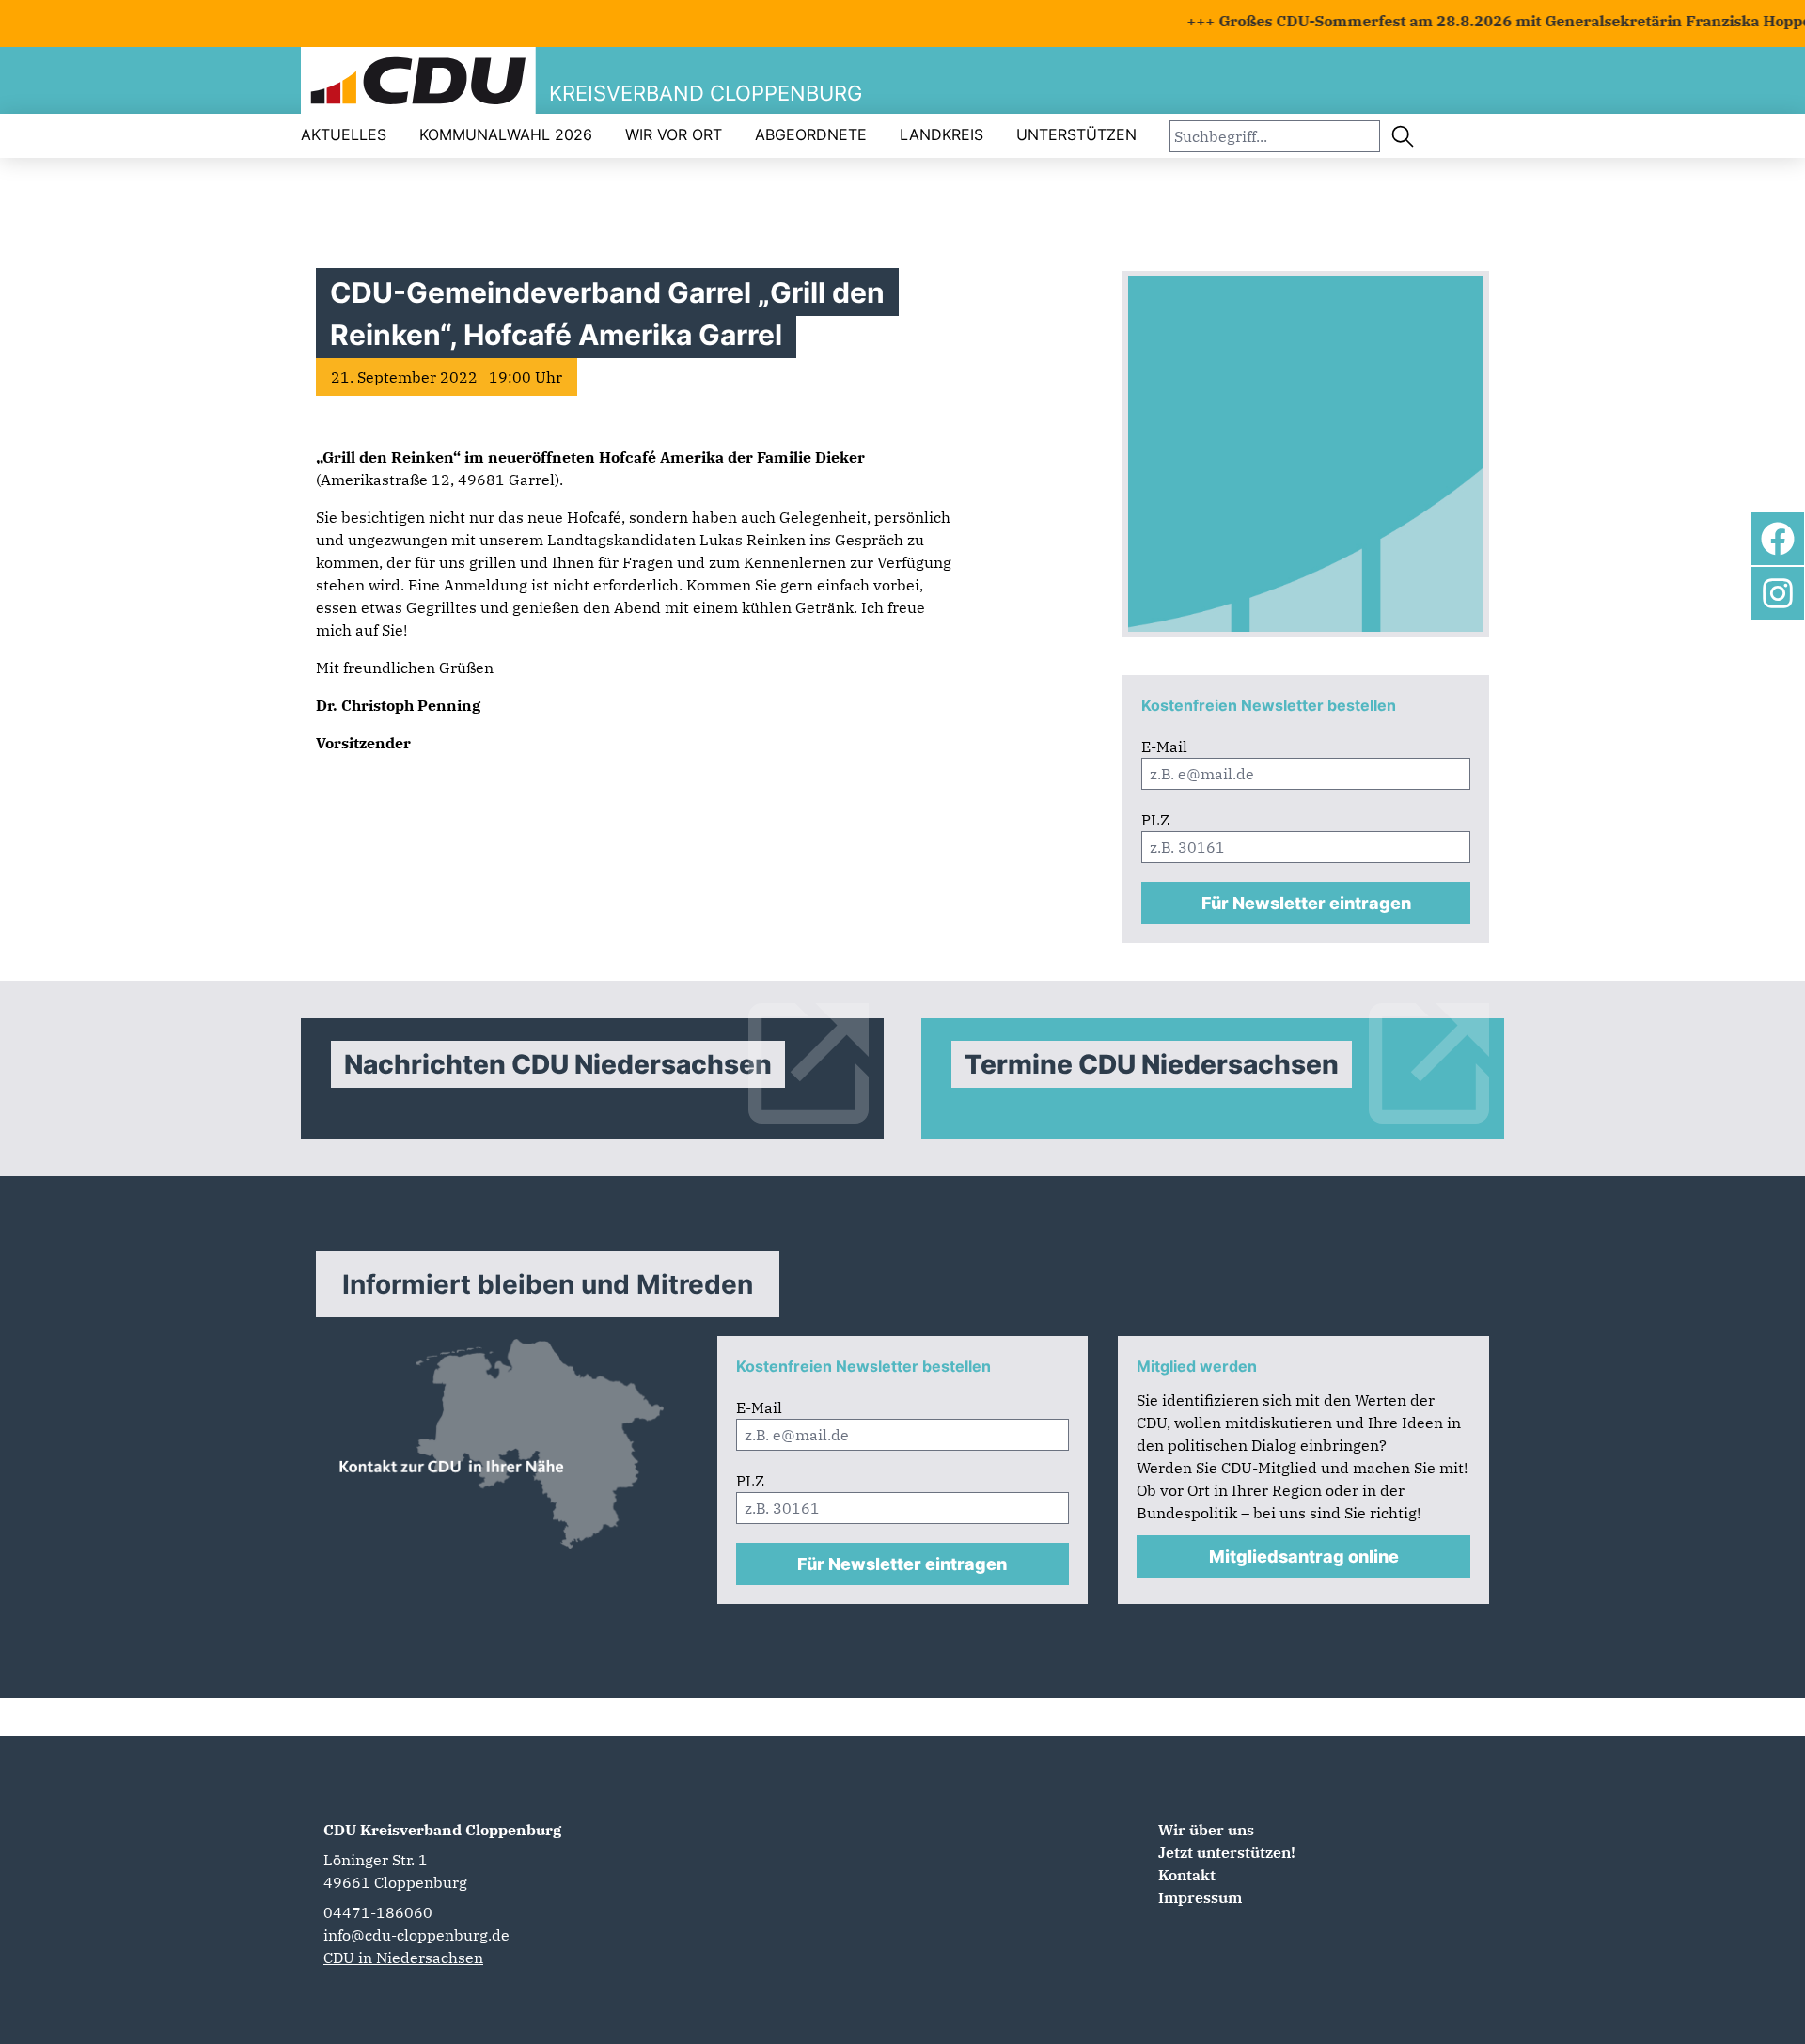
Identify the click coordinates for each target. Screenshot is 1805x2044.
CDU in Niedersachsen (403, 1958)
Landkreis (942, 134)
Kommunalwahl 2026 (506, 134)
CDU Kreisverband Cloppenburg (442, 1830)
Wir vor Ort (674, 134)
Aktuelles (344, 134)
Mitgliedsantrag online (1304, 1557)
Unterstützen (1076, 134)
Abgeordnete (811, 134)
